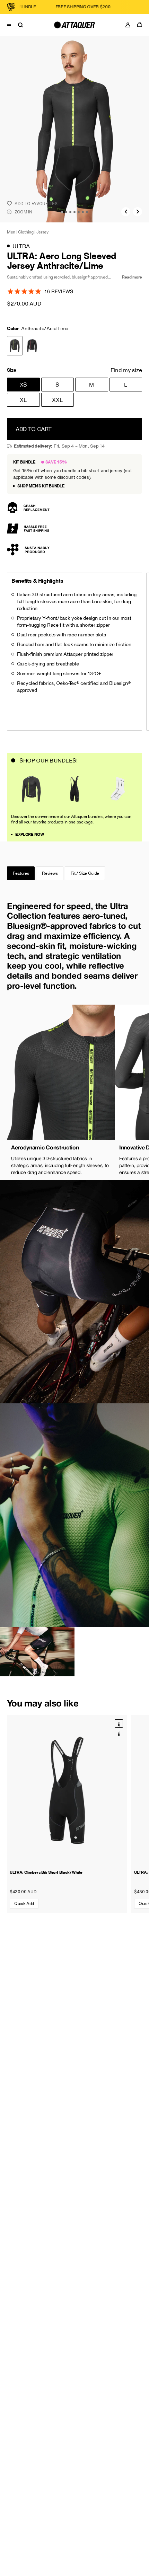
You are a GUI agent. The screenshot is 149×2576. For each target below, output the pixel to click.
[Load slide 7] (87, 212)
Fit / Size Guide (85, 873)
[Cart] (141, 25)
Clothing (26, 232)
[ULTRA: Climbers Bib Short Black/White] (67, 1790)
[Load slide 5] (79, 212)
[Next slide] (138, 212)
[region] (74, 1092)
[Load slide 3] (70, 212)
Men (11, 232)
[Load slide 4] (74, 212)
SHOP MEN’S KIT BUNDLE (41, 486)
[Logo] (74, 25)
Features (21, 873)
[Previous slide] (126, 212)
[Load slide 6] (83, 212)
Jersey (42, 232)
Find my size (126, 370)
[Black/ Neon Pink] (32, 346)
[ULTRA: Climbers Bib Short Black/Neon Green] (119, 1733)
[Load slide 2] (66, 212)
